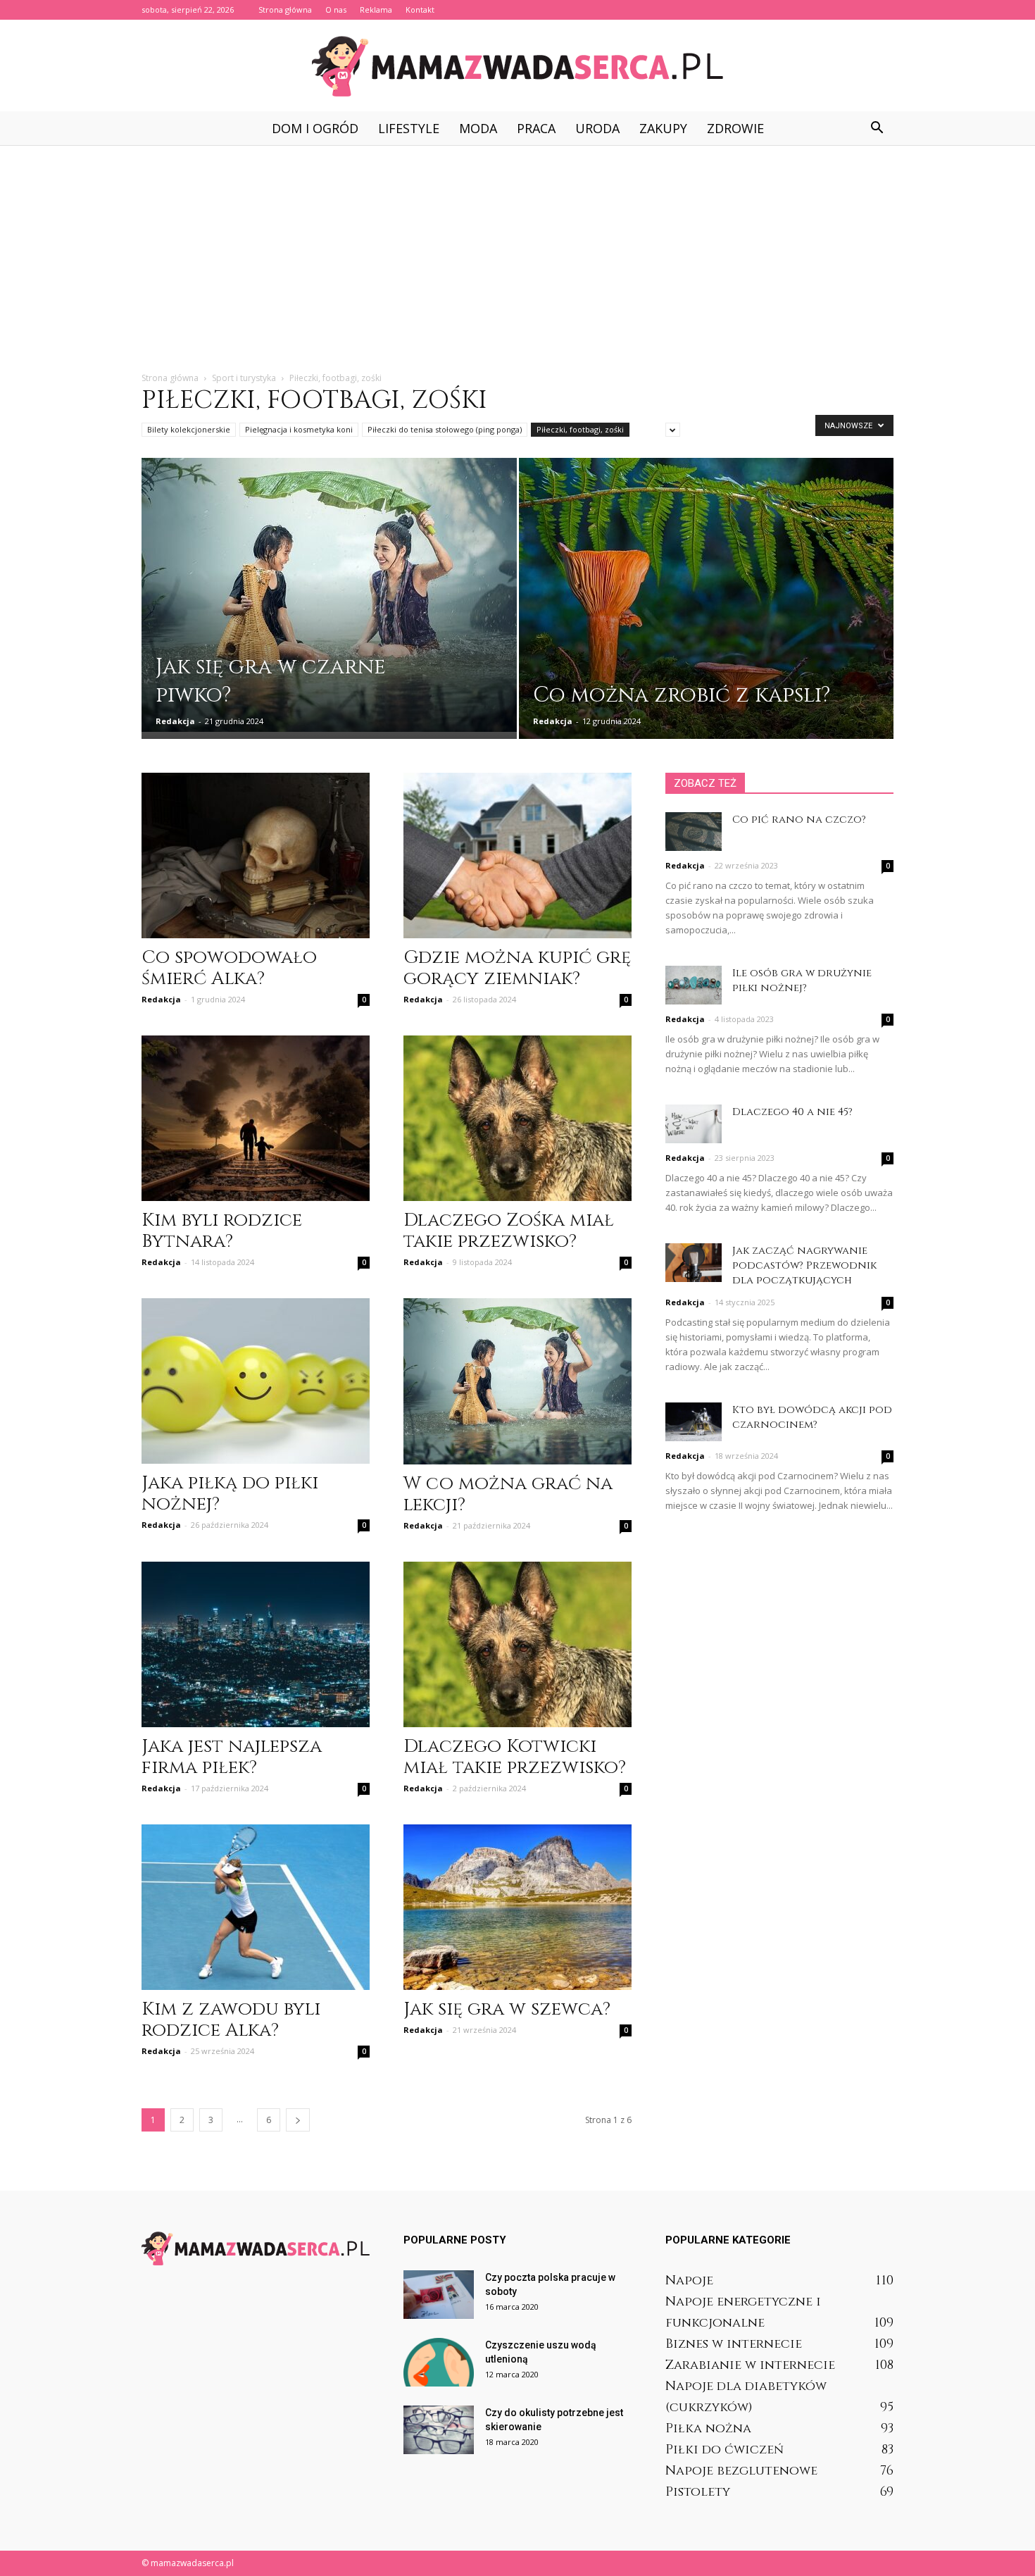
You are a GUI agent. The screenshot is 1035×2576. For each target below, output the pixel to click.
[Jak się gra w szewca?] (517, 1907)
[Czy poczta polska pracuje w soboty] (439, 2295)
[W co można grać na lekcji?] (517, 1381)
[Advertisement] (517, 251)
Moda (478, 128)
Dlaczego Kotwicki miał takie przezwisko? (515, 1757)
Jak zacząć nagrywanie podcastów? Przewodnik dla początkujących (804, 1265)
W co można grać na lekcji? (508, 1494)
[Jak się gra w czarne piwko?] (329, 595)
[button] (877, 128)
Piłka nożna (708, 2428)
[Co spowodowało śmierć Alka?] (256, 855)
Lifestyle (409, 128)
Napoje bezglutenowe (741, 2471)
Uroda (597, 128)
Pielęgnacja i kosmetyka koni (299, 429)
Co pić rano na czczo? (799, 820)
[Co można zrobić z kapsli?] (707, 608)
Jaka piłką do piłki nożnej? (230, 1494)
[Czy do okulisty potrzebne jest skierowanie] (439, 2430)
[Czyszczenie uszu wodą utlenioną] (439, 2362)
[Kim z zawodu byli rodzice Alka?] (256, 1907)
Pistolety (698, 2492)
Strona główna (285, 10)
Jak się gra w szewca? (507, 2009)
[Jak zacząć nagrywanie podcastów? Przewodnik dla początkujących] (694, 1263)
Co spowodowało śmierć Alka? (229, 968)
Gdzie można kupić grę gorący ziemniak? (517, 968)
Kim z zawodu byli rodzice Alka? (231, 2020)
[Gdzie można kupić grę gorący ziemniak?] (517, 855)
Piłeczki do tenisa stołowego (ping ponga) (445, 429)
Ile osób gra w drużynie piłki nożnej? (802, 981)
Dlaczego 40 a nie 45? (792, 1112)
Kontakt (420, 10)
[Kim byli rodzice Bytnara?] (256, 1118)
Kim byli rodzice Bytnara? (222, 1231)
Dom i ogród (315, 128)
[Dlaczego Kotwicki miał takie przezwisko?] (517, 1644)
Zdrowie (735, 128)
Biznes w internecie (734, 2344)
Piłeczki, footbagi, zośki (580, 429)
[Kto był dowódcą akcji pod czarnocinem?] (694, 1422)
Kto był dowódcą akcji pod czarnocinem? (812, 1417)
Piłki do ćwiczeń (724, 2450)
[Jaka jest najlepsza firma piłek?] (256, 1644)
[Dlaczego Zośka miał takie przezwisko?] (517, 1118)
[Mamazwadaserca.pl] (517, 66)
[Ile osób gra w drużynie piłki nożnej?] (694, 985)
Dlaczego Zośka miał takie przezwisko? (509, 1231)
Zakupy (663, 128)
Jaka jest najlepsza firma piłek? (232, 1757)
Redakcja (175, 721)
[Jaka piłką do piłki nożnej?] (256, 1381)
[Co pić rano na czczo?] (694, 832)
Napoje (689, 2281)
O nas (336, 10)
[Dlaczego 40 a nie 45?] (694, 1124)
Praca (536, 128)
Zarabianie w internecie (750, 2365)
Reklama (376, 10)
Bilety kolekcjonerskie (189, 429)
